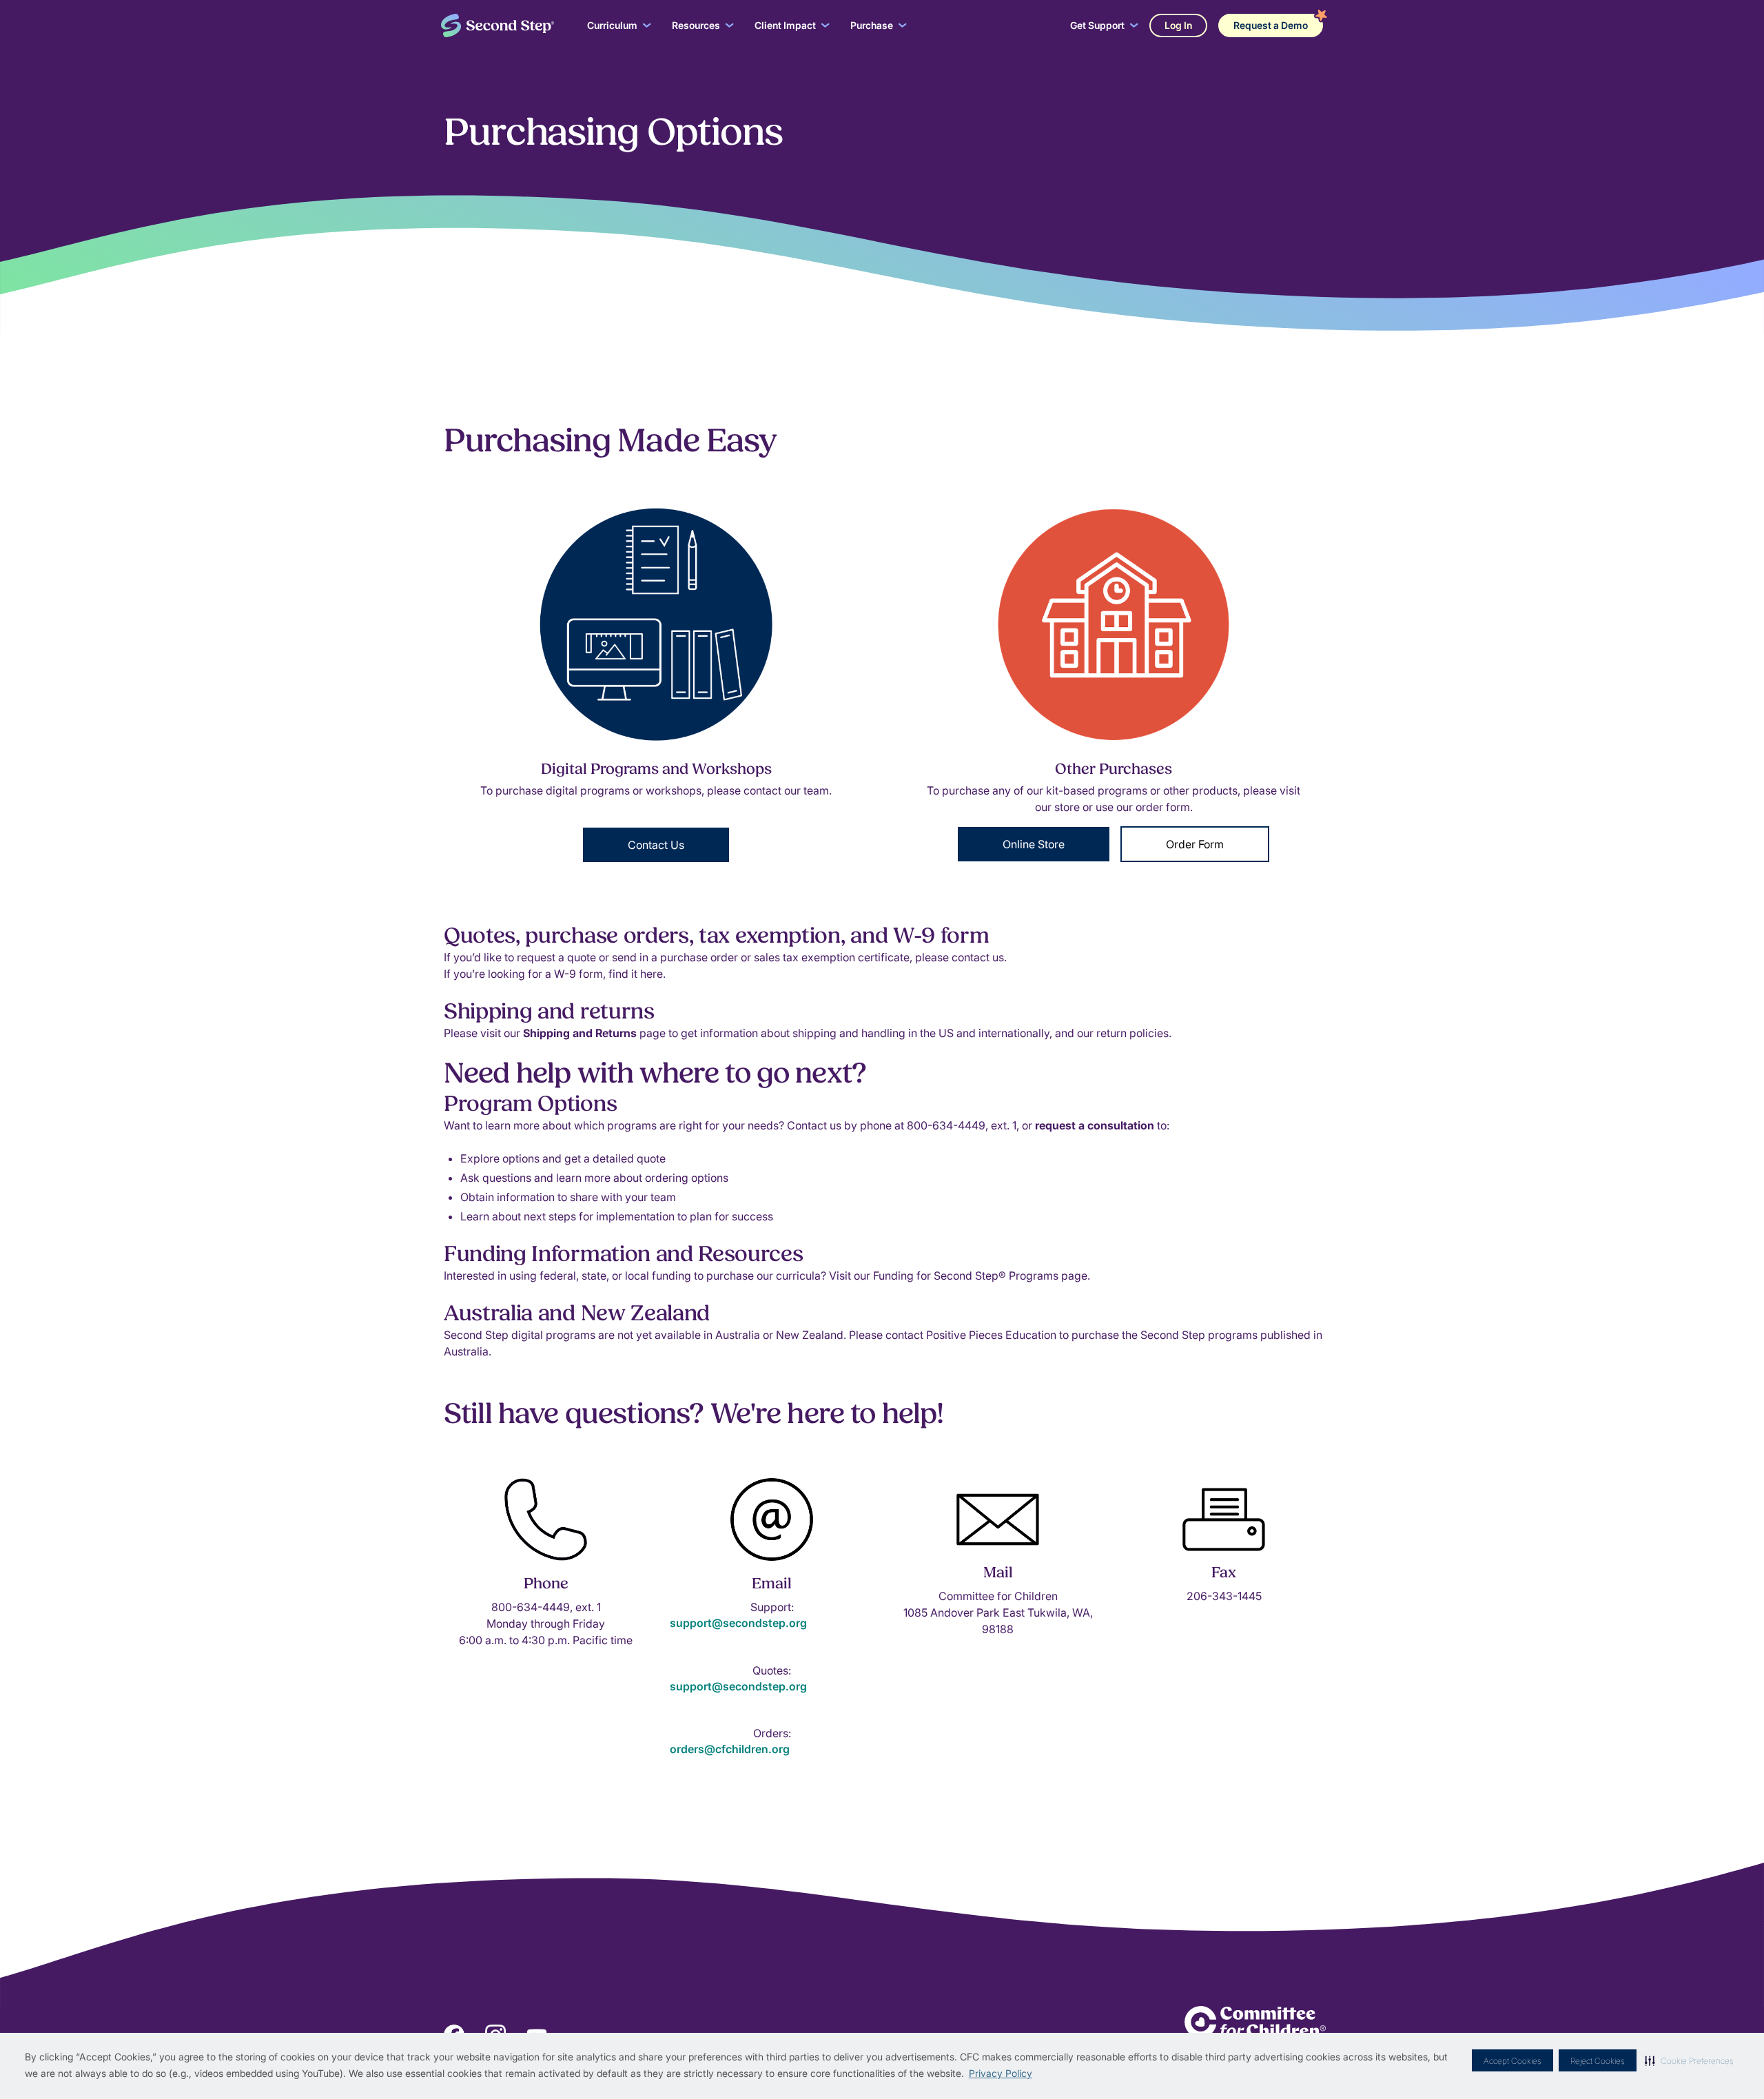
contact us (978, 957)
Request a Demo (1271, 25)
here (652, 974)
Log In (1178, 25)
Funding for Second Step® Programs (967, 1276)
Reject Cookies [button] (1598, 2061)
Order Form (1195, 844)
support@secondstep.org (738, 1623)
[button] (1689, 2060)
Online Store (1034, 844)
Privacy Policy (1001, 2073)
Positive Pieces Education (991, 1335)
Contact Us (656, 845)
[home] (498, 26)
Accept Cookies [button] (1512, 2061)
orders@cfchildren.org (730, 1749)
